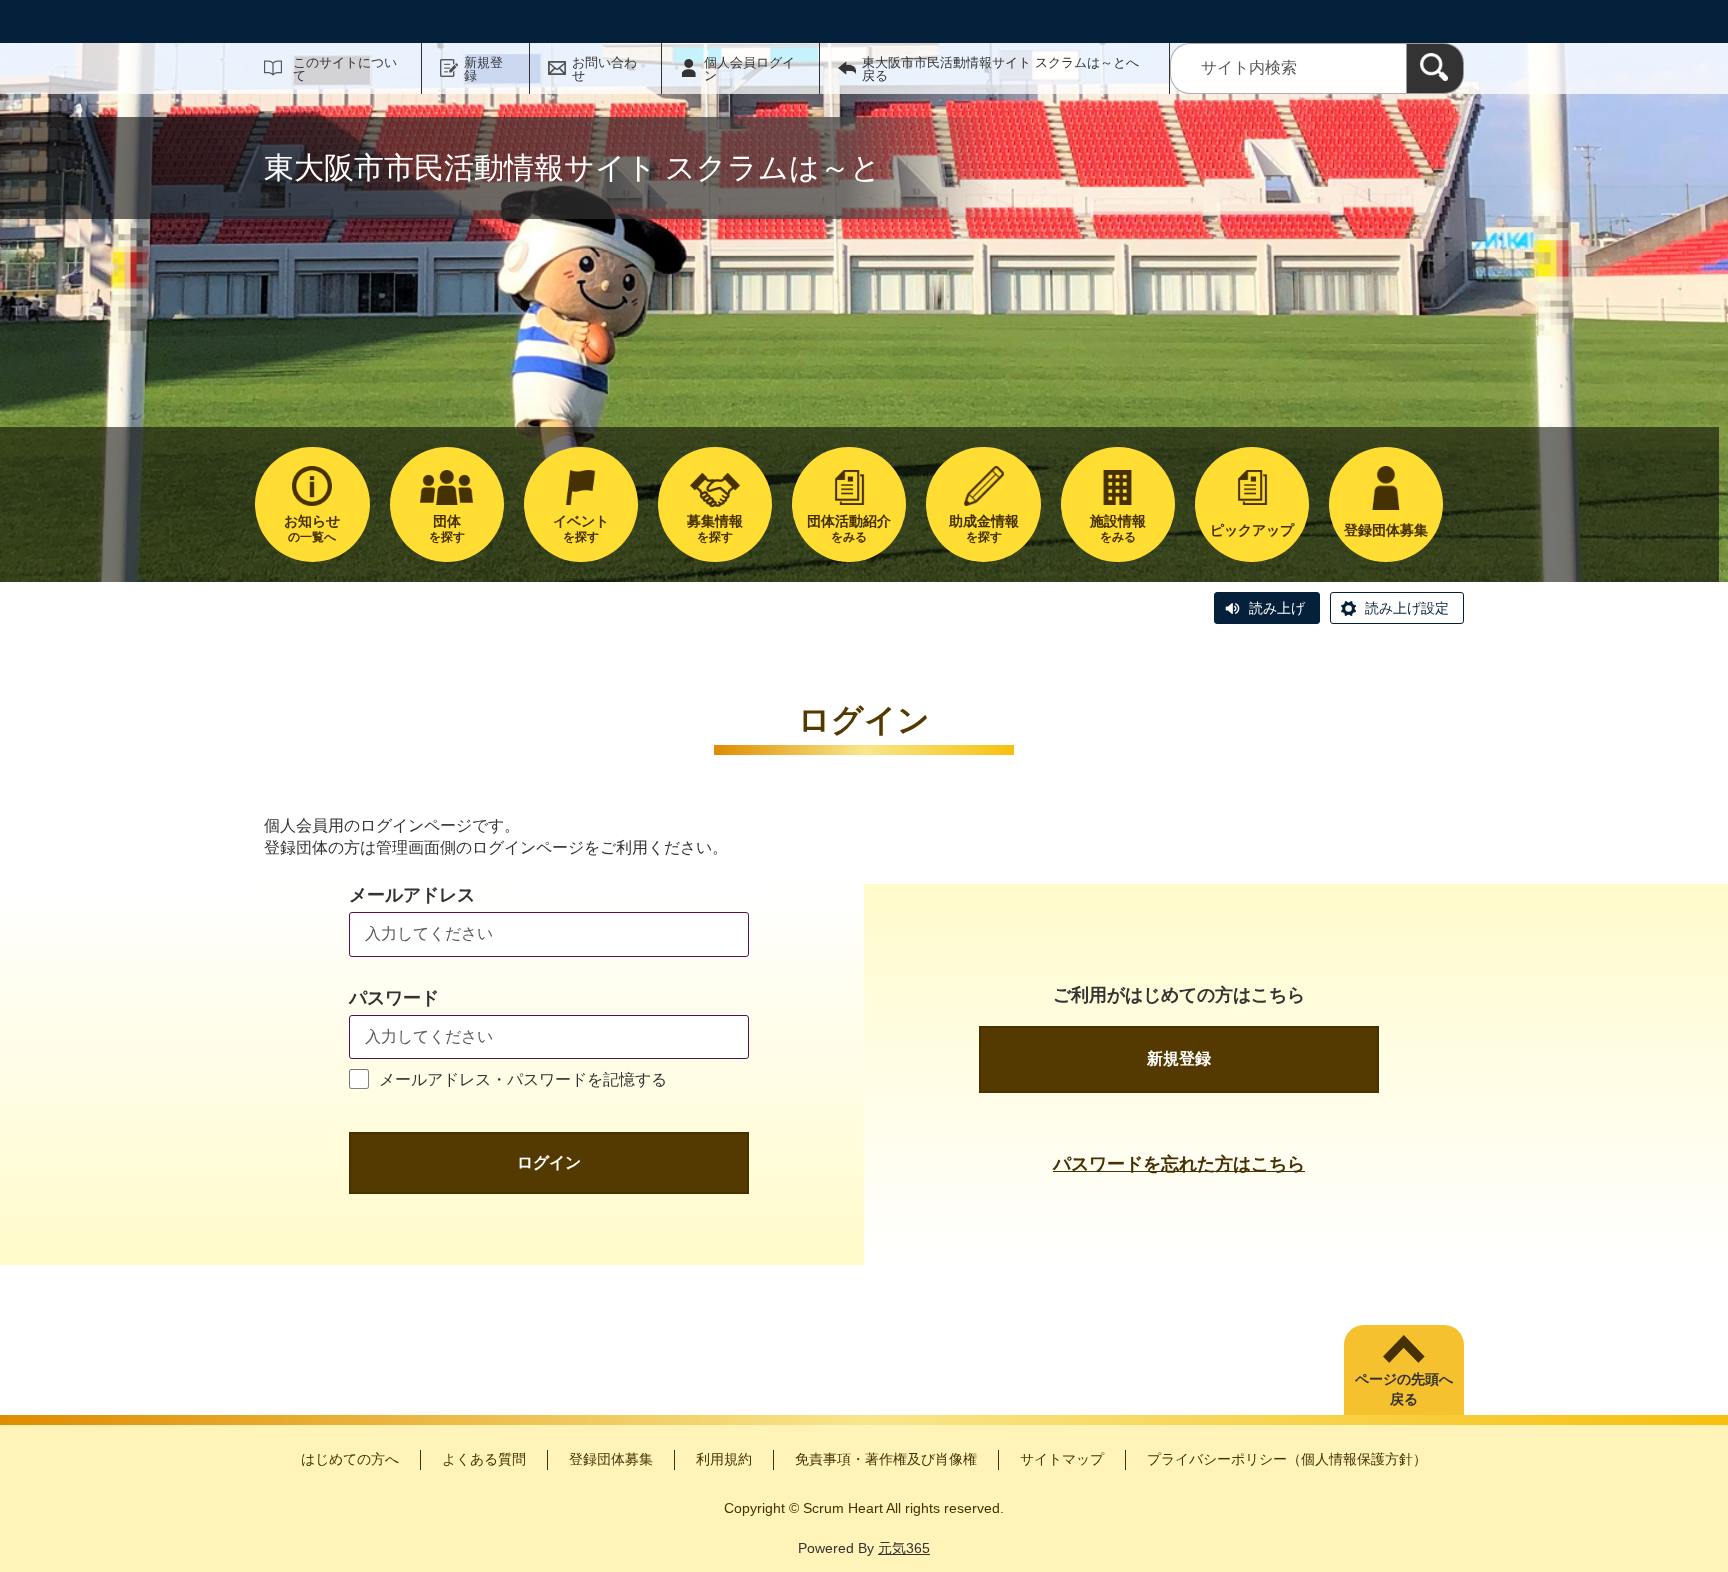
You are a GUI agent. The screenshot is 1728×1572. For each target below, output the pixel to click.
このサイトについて (345, 69)
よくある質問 (484, 1459)
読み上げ (1277, 608)
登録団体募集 (611, 1459)
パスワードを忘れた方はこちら (1179, 1164)
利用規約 (724, 1459)
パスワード (394, 998)
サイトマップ (1062, 1459)
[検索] (1435, 68)
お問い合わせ (604, 69)
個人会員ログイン (749, 69)
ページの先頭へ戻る (1404, 1389)
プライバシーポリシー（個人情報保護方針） (1287, 1459)
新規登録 (483, 69)
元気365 (904, 1548)
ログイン (549, 1162)
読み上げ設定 (1407, 608)
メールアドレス (412, 895)
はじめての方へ (350, 1459)
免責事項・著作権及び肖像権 (886, 1459)
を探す (447, 528)
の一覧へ (312, 528)
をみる (849, 528)
